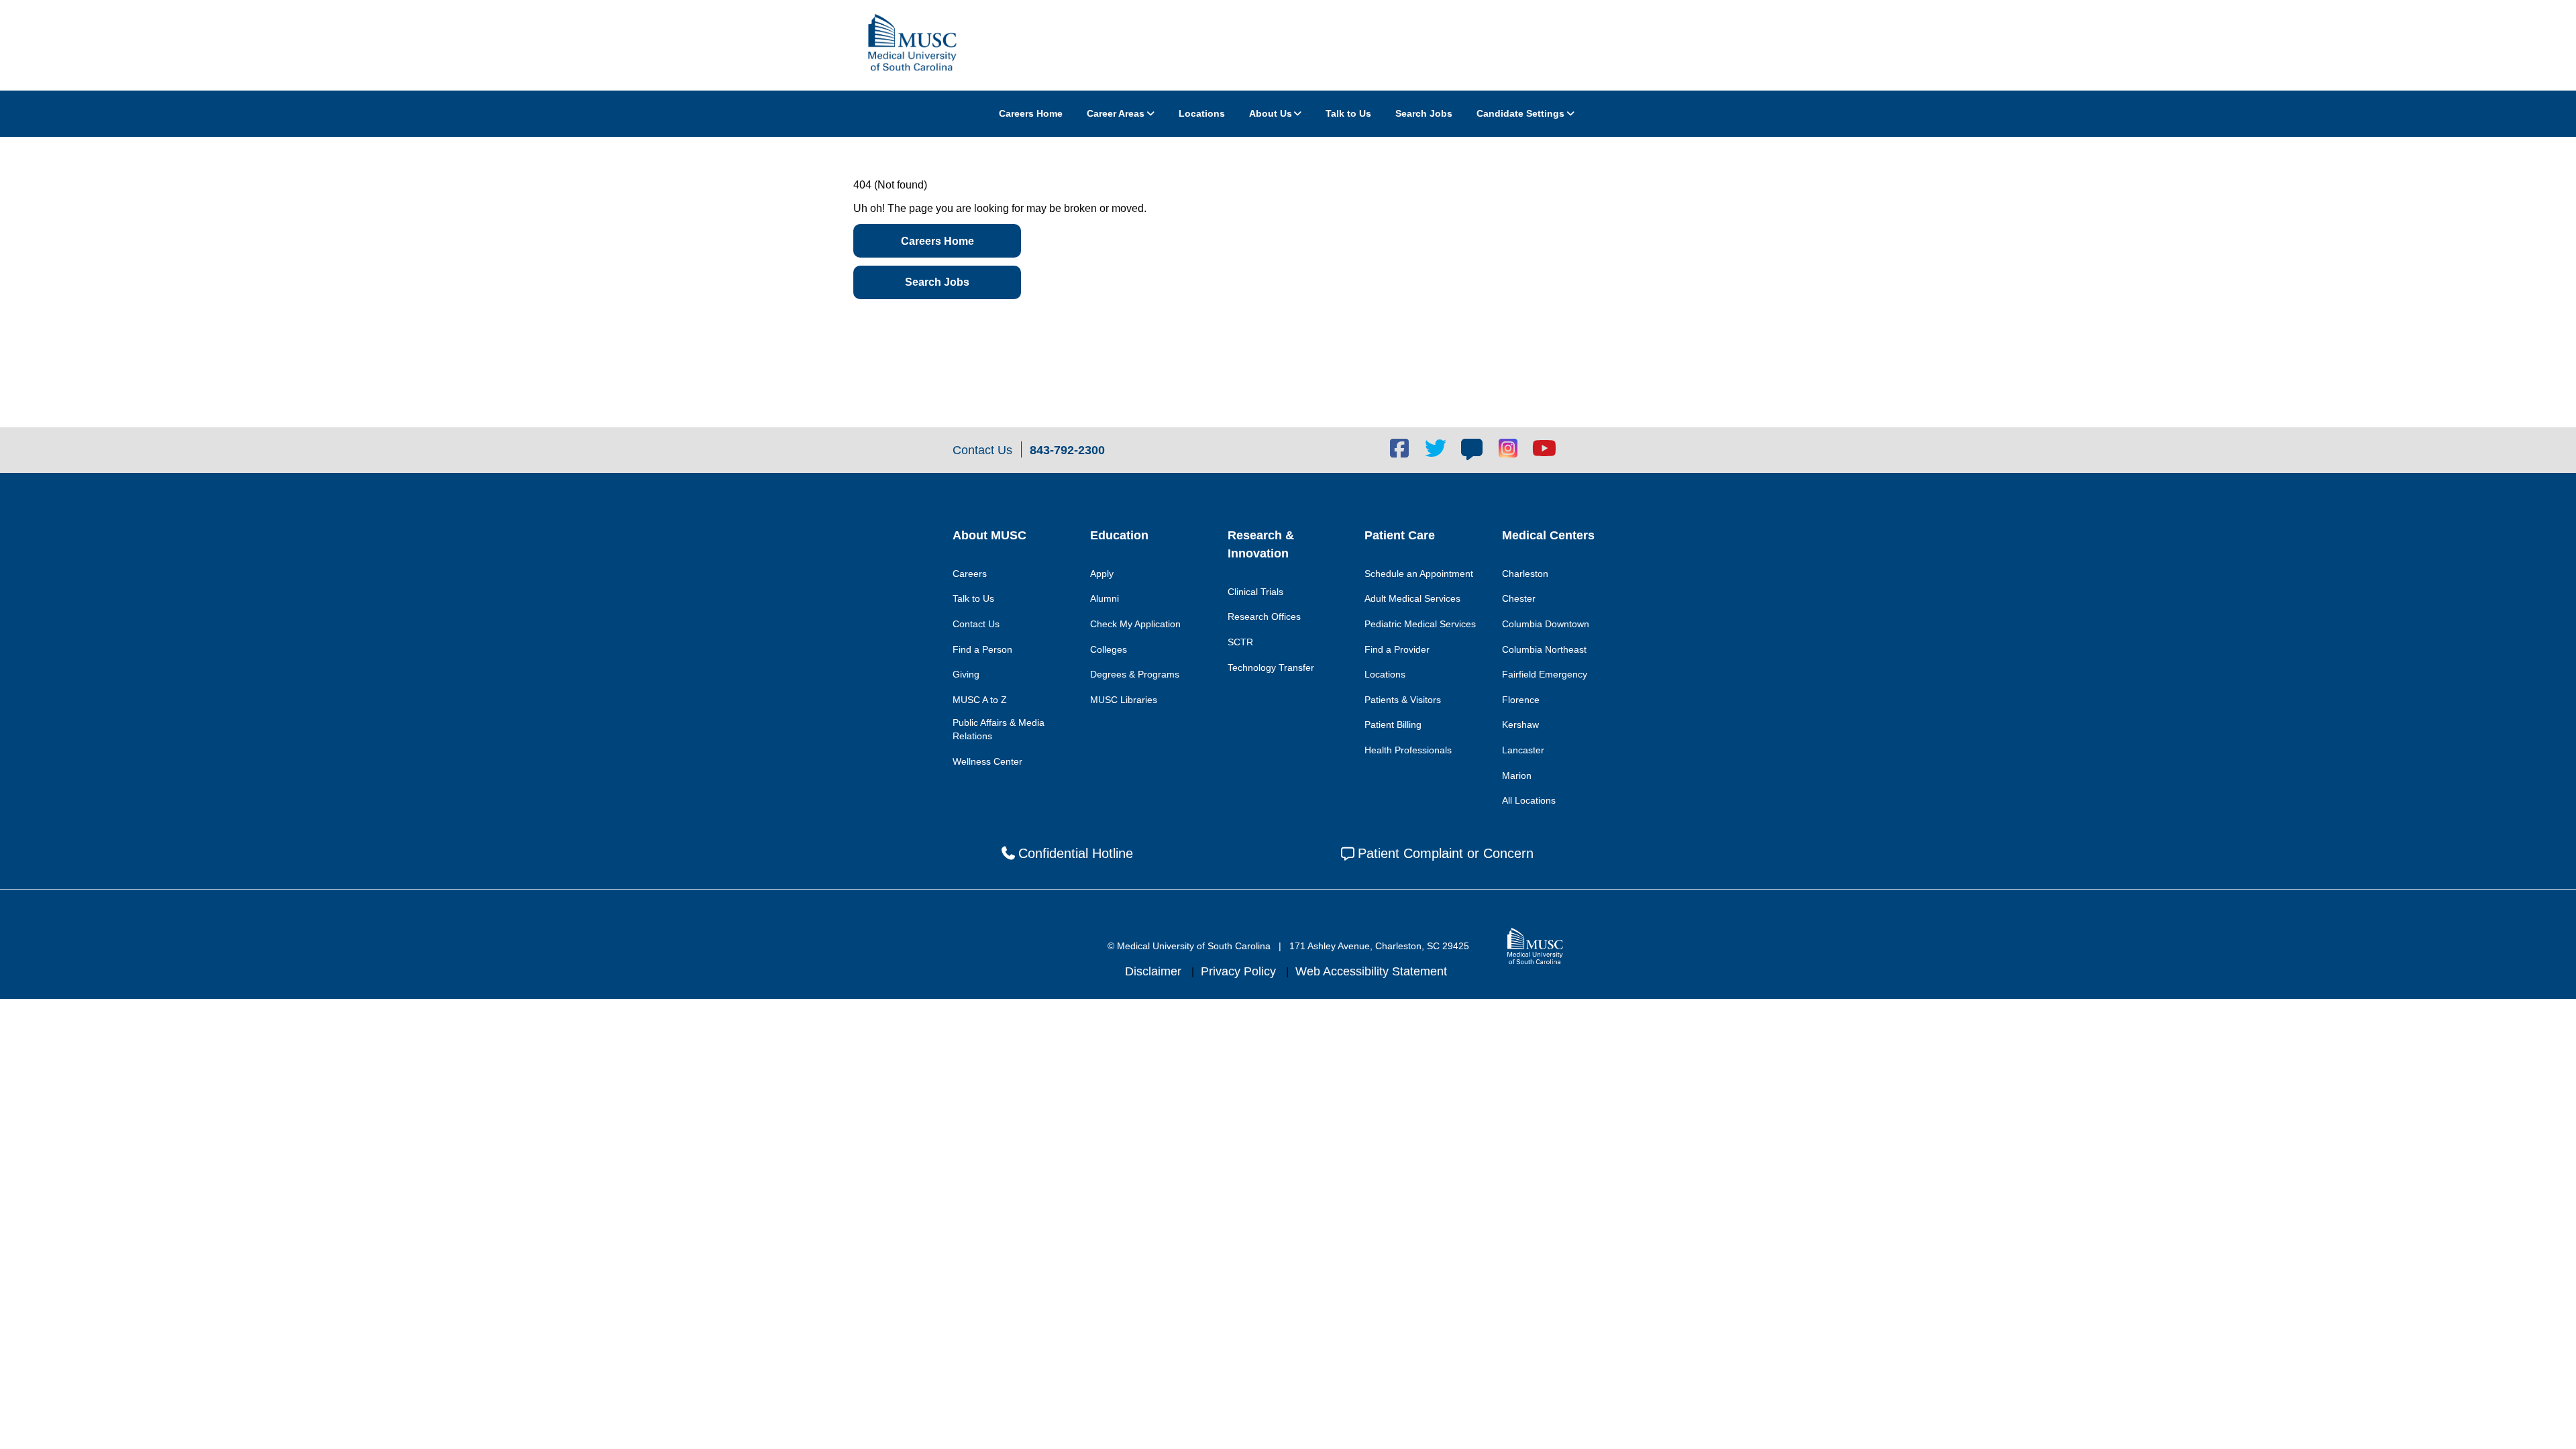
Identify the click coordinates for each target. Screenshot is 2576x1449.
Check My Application (1135, 624)
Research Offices (1264, 616)
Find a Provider (1397, 649)
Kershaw (1520, 724)
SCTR (1240, 642)
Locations (1202, 113)
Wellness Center (987, 761)
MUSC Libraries (1124, 700)
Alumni (1105, 598)
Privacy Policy (1240, 971)
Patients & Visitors (1403, 700)
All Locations (1529, 800)
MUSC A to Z (980, 700)
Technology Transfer (1271, 667)
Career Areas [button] (1116, 113)
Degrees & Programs (1135, 674)
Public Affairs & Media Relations (999, 729)
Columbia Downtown (1546, 624)
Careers (970, 574)
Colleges (1109, 649)
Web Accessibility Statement (1371, 971)
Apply (1102, 574)
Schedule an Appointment (1419, 574)
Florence (1521, 700)
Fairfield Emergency (1545, 674)
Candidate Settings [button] (1520, 113)
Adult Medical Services (1412, 598)
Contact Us (976, 624)
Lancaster (1523, 750)
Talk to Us (1348, 113)
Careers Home (1031, 113)
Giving (966, 674)
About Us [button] (1271, 113)
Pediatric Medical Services (1420, 624)
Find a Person (982, 649)
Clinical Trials (1255, 592)
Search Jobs (1424, 113)
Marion (1517, 775)
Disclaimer (1155, 971)
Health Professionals (1408, 750)
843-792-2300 (1067, 450)
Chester (1519, 598)
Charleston (1525, 574)
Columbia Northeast (1544, 649)
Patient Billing (1393, 724)
